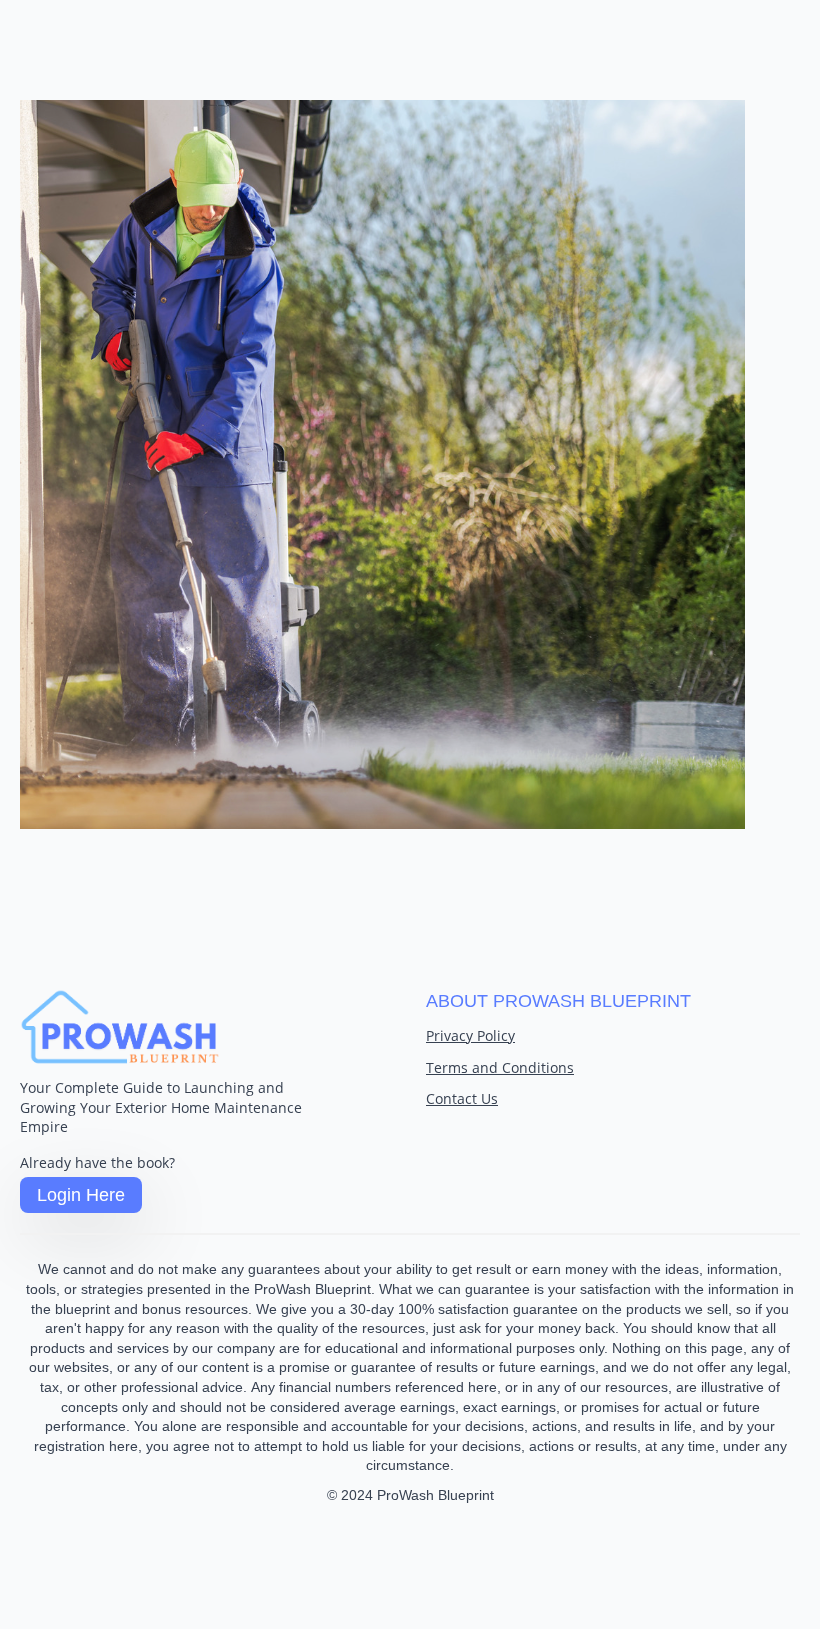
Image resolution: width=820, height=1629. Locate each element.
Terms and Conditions (500, 1067)
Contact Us (462, 1098)
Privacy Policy (470, 1035)
